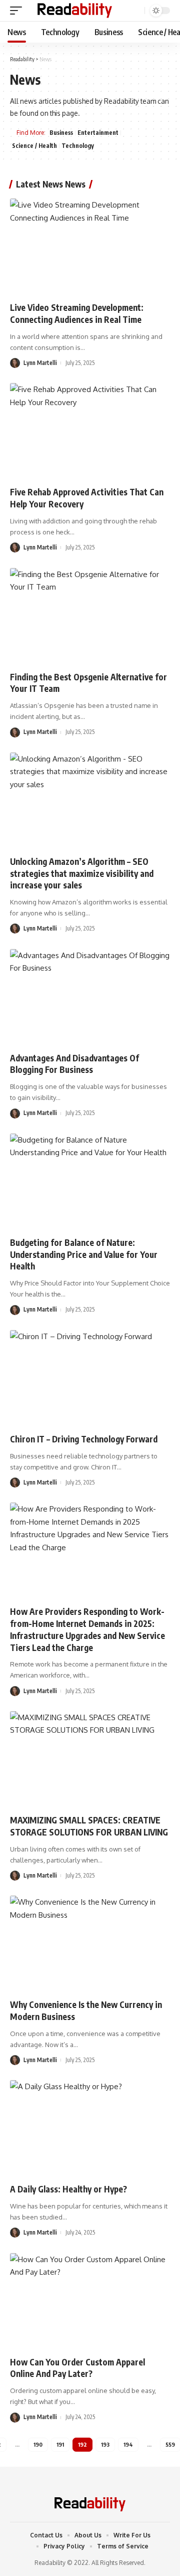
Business (61, 133)
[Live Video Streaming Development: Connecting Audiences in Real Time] (90, 247)
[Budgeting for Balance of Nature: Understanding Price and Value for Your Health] (90, 1182)
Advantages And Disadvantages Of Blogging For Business (74, 1064)
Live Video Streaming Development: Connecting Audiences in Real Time (77, 313)
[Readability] (75, 11)
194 (128, 2444)
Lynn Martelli (40, 363)
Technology (78, 146)
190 (38, 2444)
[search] (136, 11)
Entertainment (98, 133)
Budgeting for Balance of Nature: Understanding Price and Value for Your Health (84, 1254)
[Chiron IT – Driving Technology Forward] (90, 1378)
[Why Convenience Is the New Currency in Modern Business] (90, 1944)
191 (60, 2444)
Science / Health (34, 146)
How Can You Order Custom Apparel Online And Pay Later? (77, 2368)
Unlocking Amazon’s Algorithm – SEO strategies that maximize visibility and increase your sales (82, 873)
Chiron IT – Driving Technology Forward (84, 1439)
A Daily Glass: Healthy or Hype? (68, 2189)
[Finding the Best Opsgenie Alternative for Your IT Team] (90, 616)
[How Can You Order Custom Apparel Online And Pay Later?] (90, 2301)
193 (105, 2444)
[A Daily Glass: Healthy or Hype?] (90, 2128)
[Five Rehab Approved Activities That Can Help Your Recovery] (90, 431)
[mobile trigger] (18, 11)
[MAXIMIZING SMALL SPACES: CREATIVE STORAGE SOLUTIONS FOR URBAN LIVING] (90, 1759)
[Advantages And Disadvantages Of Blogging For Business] (90, 997)
